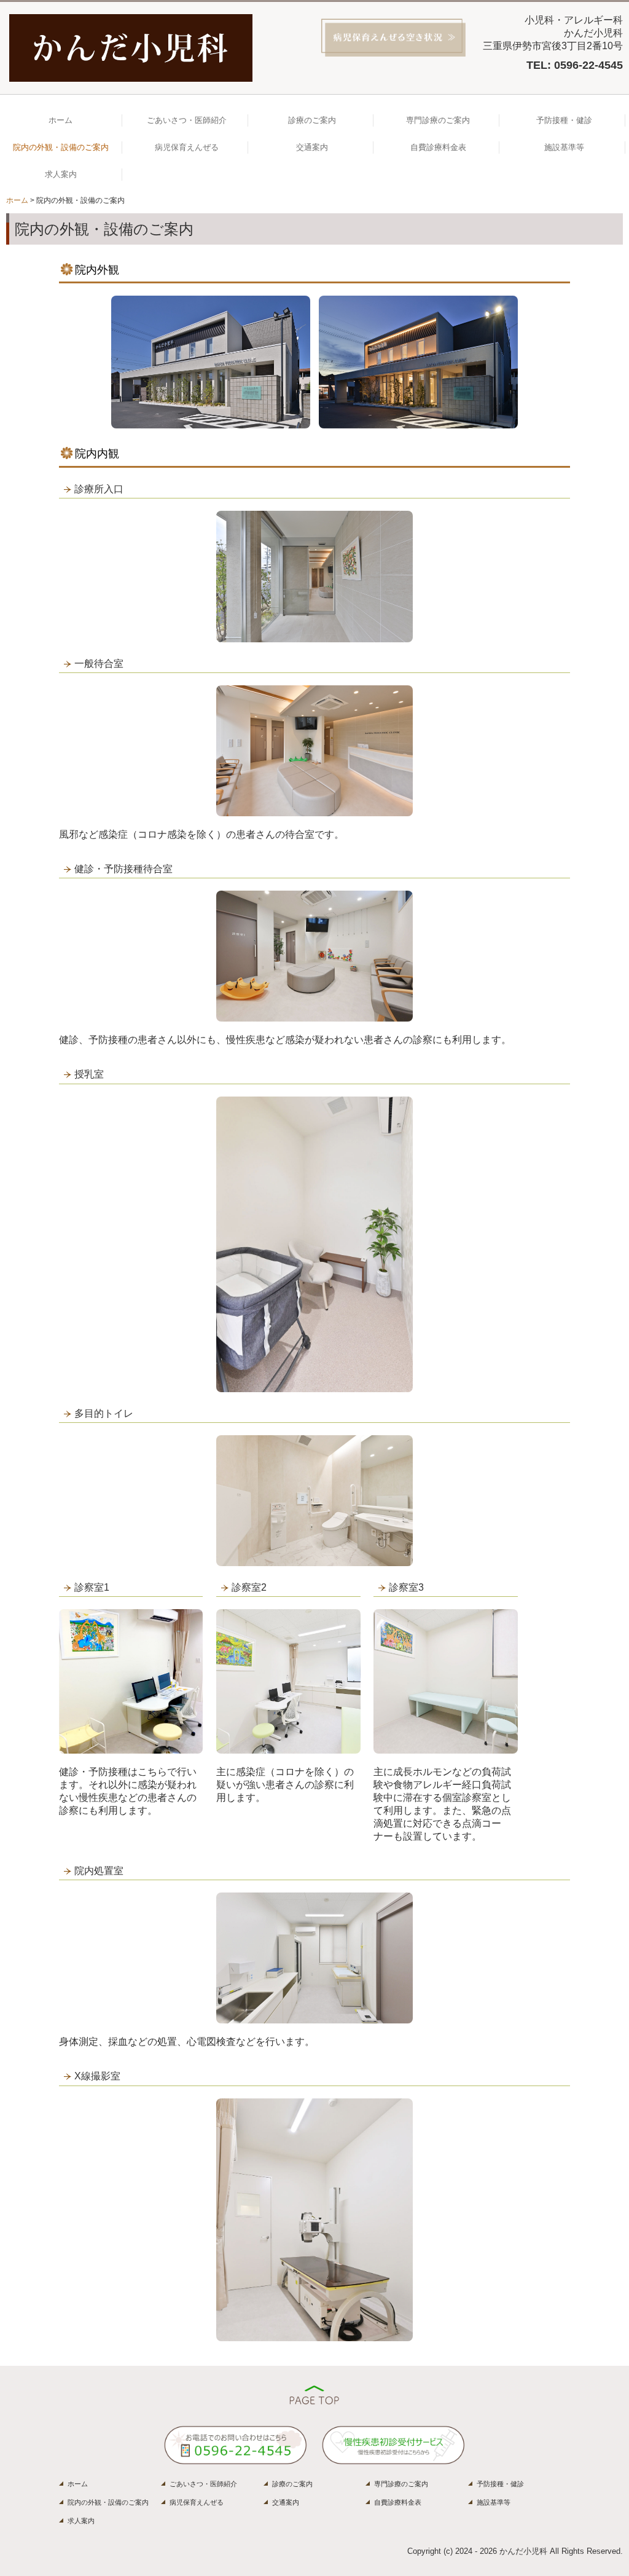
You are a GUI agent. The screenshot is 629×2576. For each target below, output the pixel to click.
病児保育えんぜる (187, 147)
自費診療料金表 (438, 147)
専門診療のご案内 (438, 120)
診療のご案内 (312, 120)
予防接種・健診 (564, 120)
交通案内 (312, 147)
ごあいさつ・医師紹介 (187, 120)
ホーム (61, 120)
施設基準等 (564, 147)
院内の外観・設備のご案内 (61, 147)
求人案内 (61, 174)
